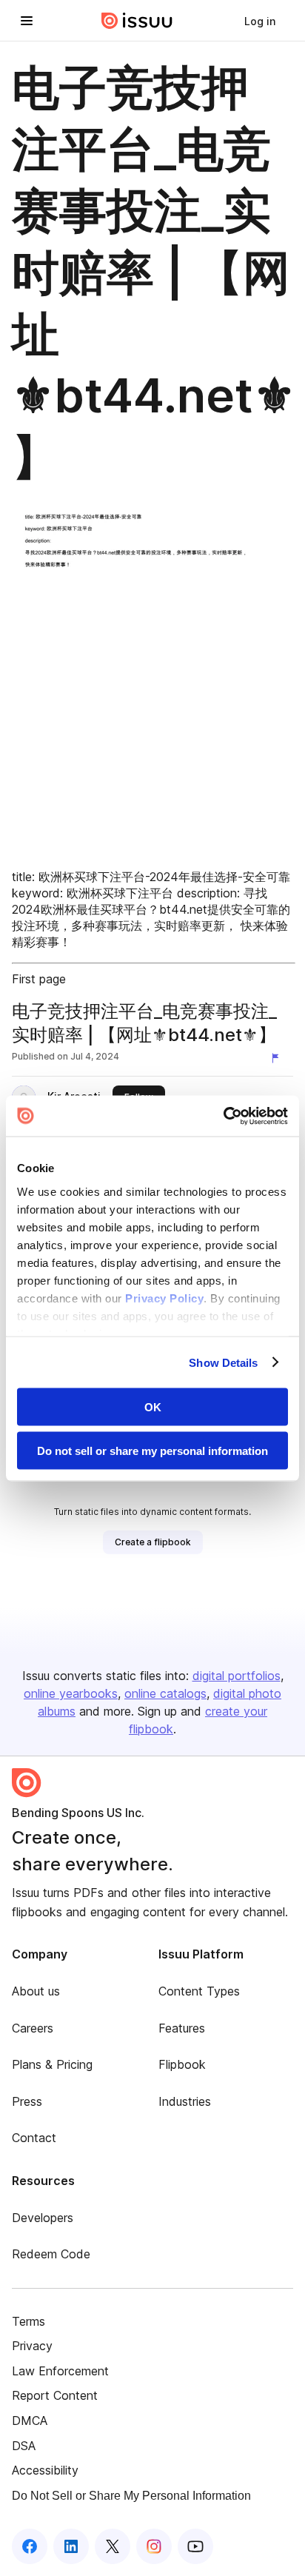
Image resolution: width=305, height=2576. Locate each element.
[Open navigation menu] (27, 21)
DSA (24, 2446)
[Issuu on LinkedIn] (71, 2546)
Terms (29, 2321)
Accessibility (45, 2470)
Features (182, 2028)
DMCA (30, 2421)
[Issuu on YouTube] (195, 2546)
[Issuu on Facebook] (30, 2546)
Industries (185, 2101)
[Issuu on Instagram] (154, 2546)
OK (153, 1407)
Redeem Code (51, 2254)
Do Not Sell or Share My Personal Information (131, 2496)
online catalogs (165, 1693)
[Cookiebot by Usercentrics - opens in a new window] (223, 1116)
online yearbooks (71, 1693)
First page (39, 979)
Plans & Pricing (52, 2064)
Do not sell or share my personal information (152, 1450)
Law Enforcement (60, 2371)
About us (36, 1991)
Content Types (199, 1991)
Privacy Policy (164, 1298)
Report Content (55, 2395)
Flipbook (182, 2064)
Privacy (32, 2346)
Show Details (223, 1362)
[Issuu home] (137, 21)
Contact (34, 2138)
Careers (33, 2028)
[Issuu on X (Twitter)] (113, 2546)
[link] (260, 21)
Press (27, 2101)
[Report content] (278, 1058)
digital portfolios (237, 1676)
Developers (43, 2218)
